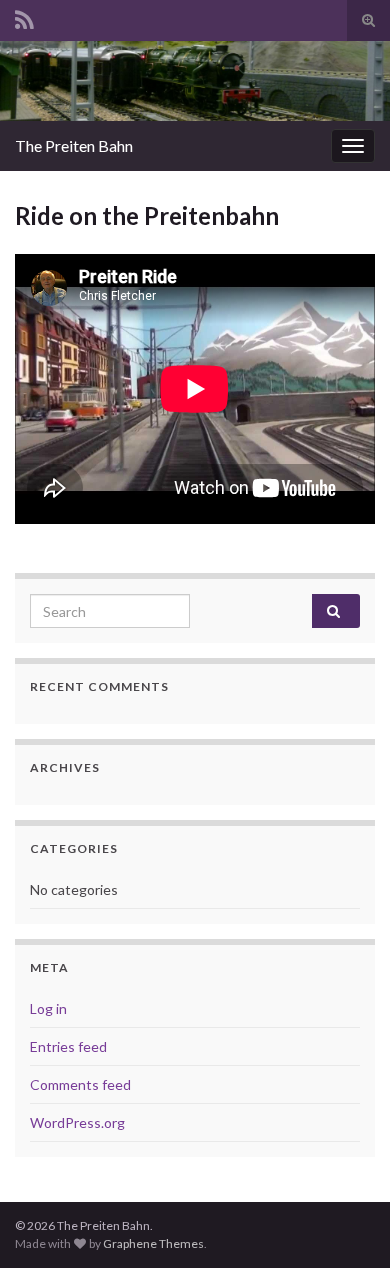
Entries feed (68, 1046)
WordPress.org (77, 1122)
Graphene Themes (153, 1243)
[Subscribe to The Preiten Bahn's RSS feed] (24, 16)
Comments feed (80, 1084)
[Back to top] (345, 1223)
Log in (48, 1008)
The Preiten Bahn (74, 145)
